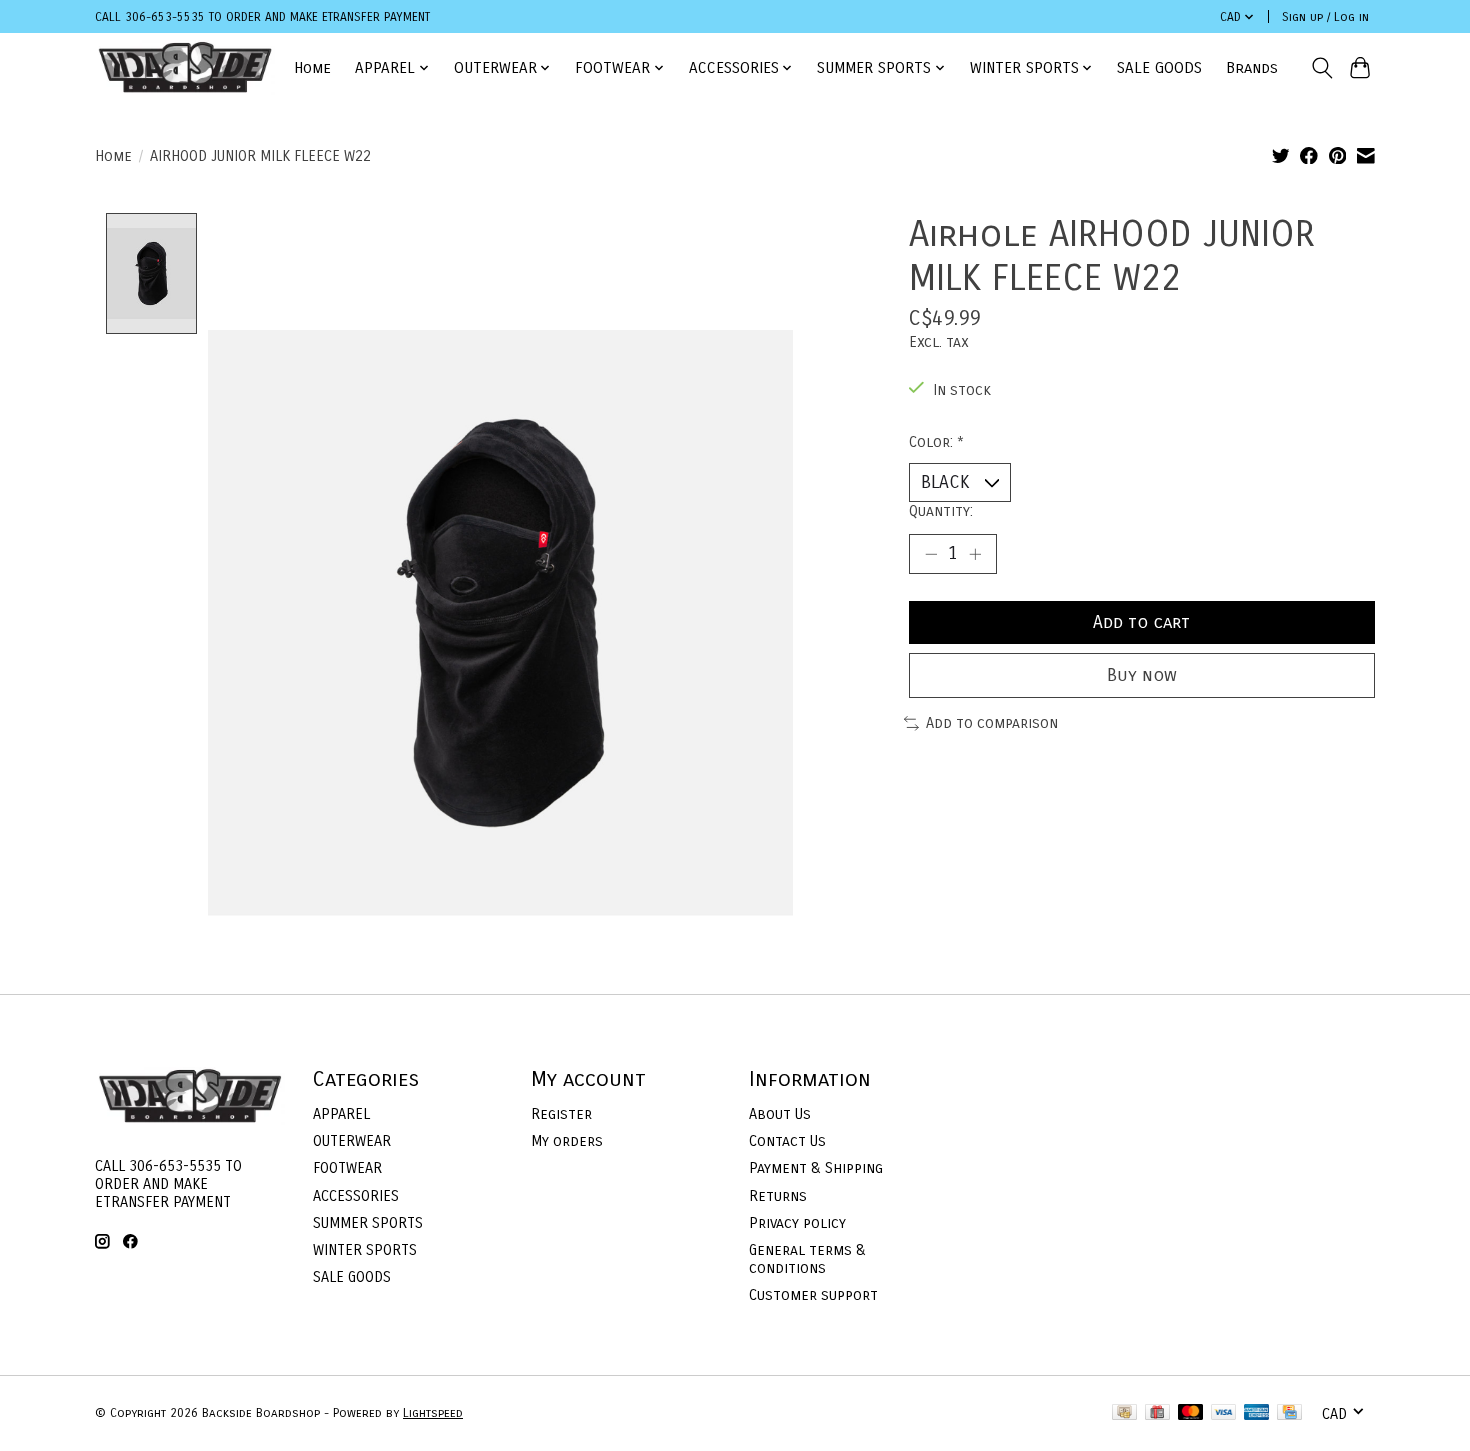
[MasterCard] (1191, 1413)
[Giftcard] (1157, 1413)
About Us (780, 1114)
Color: (936, 442)
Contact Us (787, 1141)
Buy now (1142, 675)
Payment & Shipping (816, 1168)
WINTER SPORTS (365, 1250)
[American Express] (1257, 1413)
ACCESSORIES (356, 1196)
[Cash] (1124, 1413)
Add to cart (1141, 622)
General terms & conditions (807, 1259)
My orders (567, 1141)
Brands (1252, 68)
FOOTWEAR (347, 1168)
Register (561, 1114)
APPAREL (341, 1114)
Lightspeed (433, 1413)
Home (312, 68)
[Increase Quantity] (975, 554)
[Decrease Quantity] (931, 554)
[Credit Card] (1289, 1413)
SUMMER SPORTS (368, 1223)
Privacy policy (797, 1223)
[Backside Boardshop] (185, 67)
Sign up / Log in (1325, 17)
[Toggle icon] (1321, 68)
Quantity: (941, 511)
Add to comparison (992, 723)
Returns (778, 1196)
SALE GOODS (1159, 68)
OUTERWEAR (352, 1141)
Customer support (813, 1295)
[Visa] (1224, 1413)
